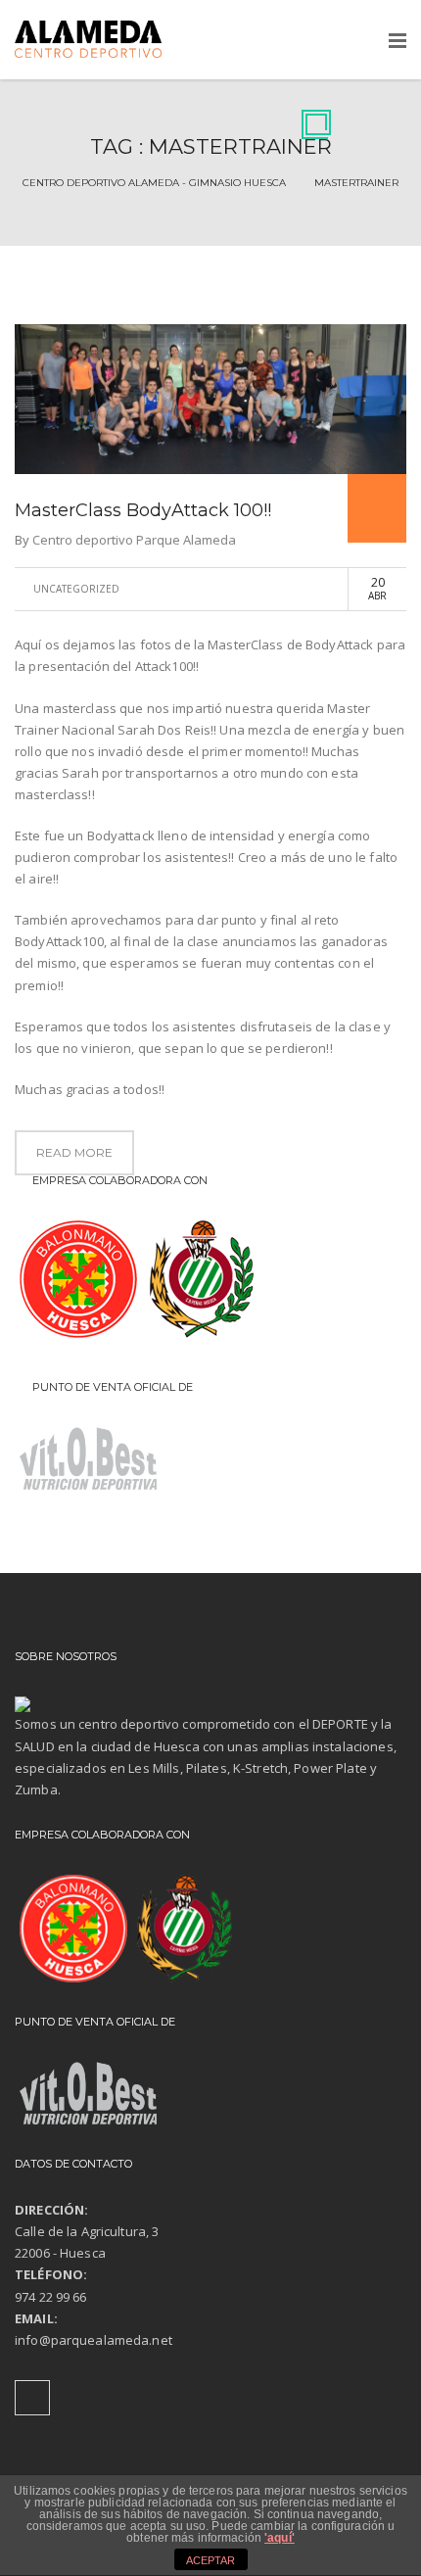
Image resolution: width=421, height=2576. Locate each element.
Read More (74, 1152)
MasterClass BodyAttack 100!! (143, 510)
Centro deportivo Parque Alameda (134, 540)
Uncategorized (76, 589)
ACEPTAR (210, 2560)
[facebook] (32, 2398)
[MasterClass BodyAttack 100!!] (210, 400)
